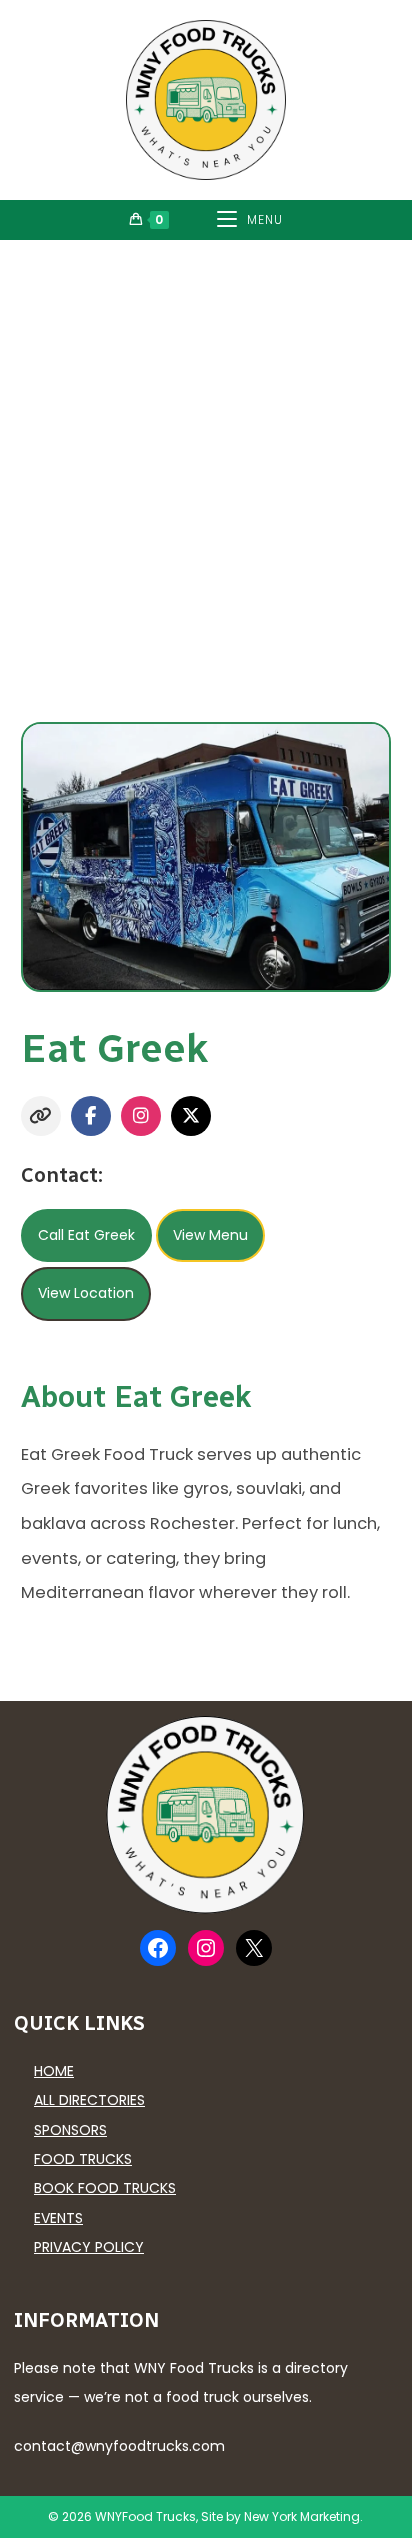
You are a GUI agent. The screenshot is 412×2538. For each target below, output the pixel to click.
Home (54, 2071)
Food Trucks (83, 2159)
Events (58, 2218)
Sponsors (70, 2130)
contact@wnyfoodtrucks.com (119, 2446)
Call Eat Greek (86, 1235)
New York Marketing (302, 2516)
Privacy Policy (89, 2247)
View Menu (210, 1235)
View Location (86, 1293)
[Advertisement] (206, 456)
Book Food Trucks (105, 2188)
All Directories (89, 2100)
